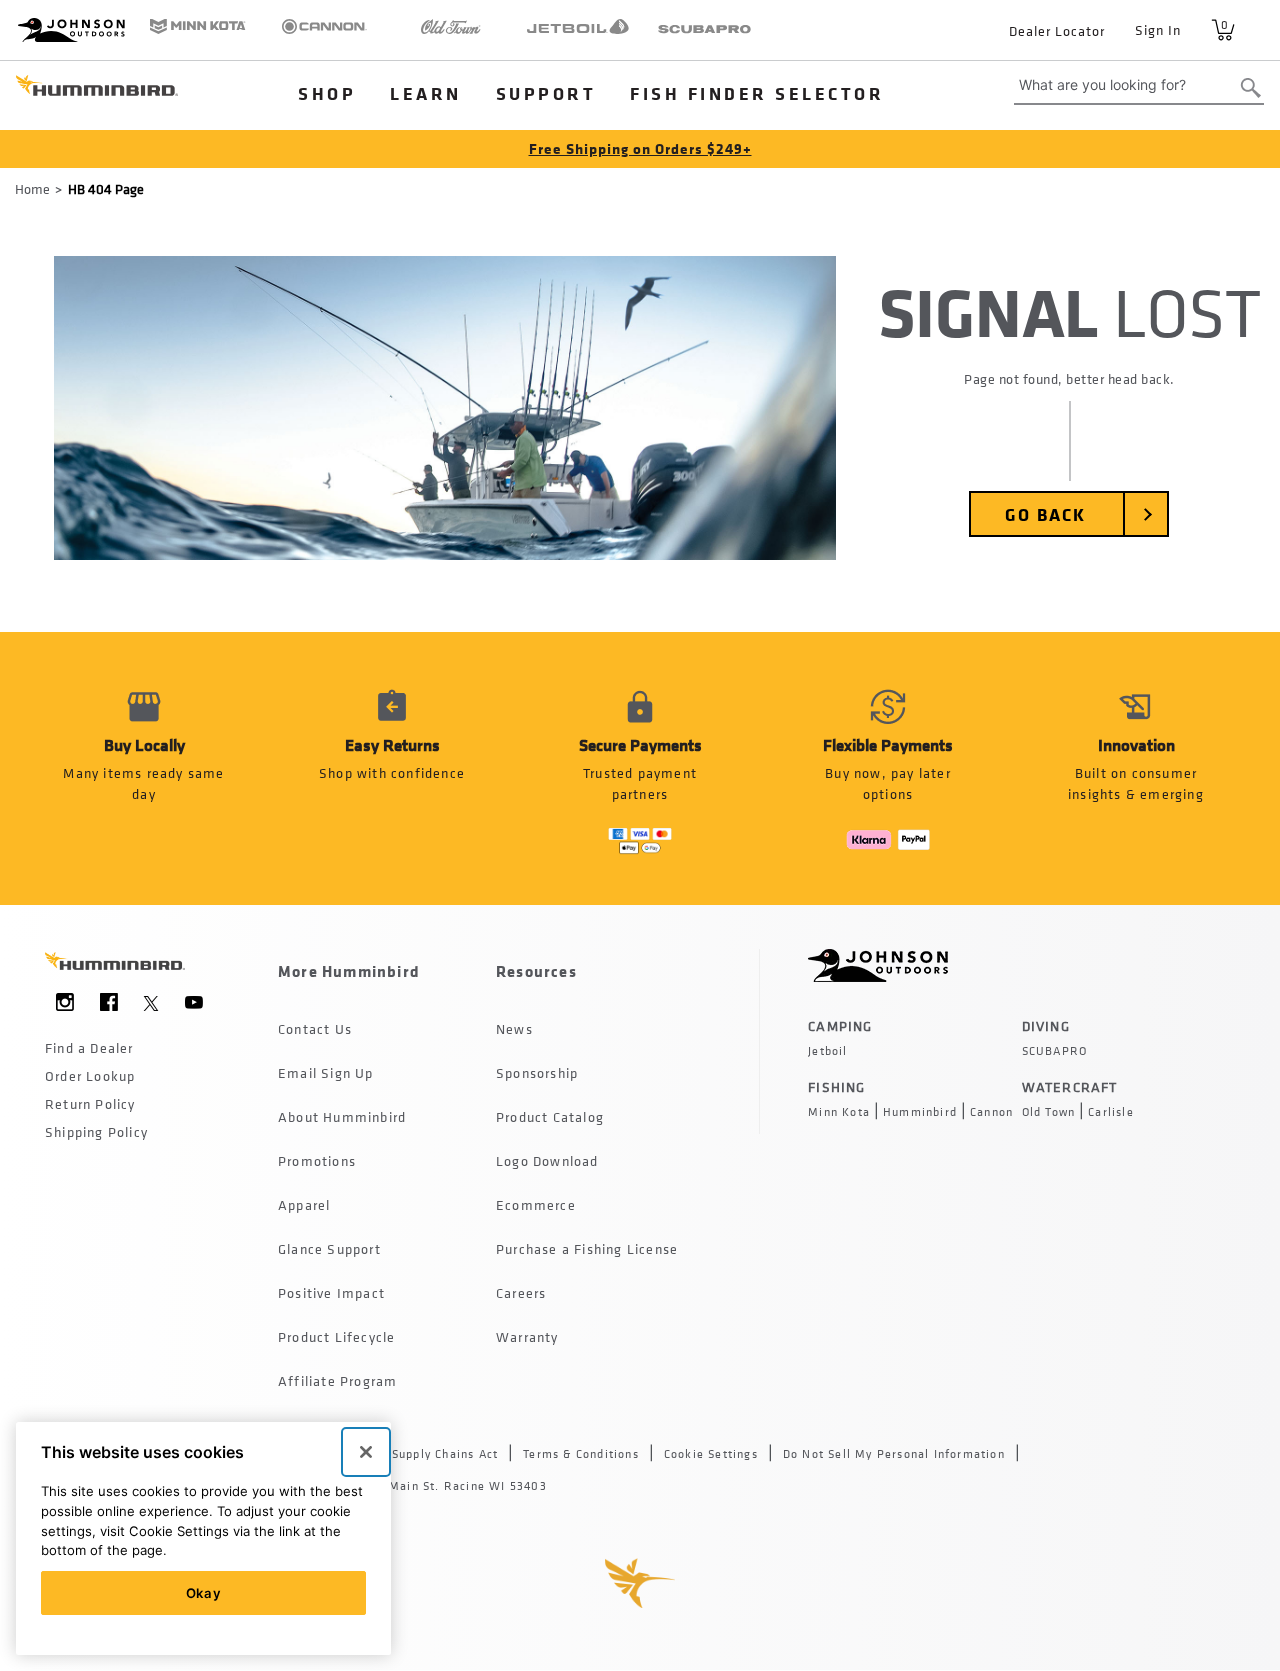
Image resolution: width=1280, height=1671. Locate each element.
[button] (392, 768)
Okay (204, 1593)
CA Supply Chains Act (435, 1454)
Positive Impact (331, 1292)
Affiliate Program (337, 1380)
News (514, 1028)
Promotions (317, 1160)
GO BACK (1045, 514)
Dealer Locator (1057, 30)
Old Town (1049, 1112)
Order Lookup (90, 1075)
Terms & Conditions (581, 1454)
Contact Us (315, 1028)
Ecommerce (536, 1204)
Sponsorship (537, 1072)
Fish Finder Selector (757, 93)
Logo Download (547, 1160)
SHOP (327, 93)
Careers (521, 1292)
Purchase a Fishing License (587, 1248)
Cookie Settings (711, 1454)
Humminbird (920, 1112)
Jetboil (827, 1051)
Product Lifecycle (336, 1336)
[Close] (366, 1452)
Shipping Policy (96, 1131)
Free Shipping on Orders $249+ (640, 148)
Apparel (304, 1204)
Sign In (1158, 29)
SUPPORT (546, 93)
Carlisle (1111, 1112)
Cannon (991, 1112)
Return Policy (90, 1103)
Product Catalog (550, 1116)
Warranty (527, 1336)
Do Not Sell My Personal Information (894, 1454)
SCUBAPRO (1055, 1051)
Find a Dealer (89, 1047)
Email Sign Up (326, 1072)
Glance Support (329, 1248)
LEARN (426, 93)
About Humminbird (342, 1116)
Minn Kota (839, 1112)
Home (32, 188)
